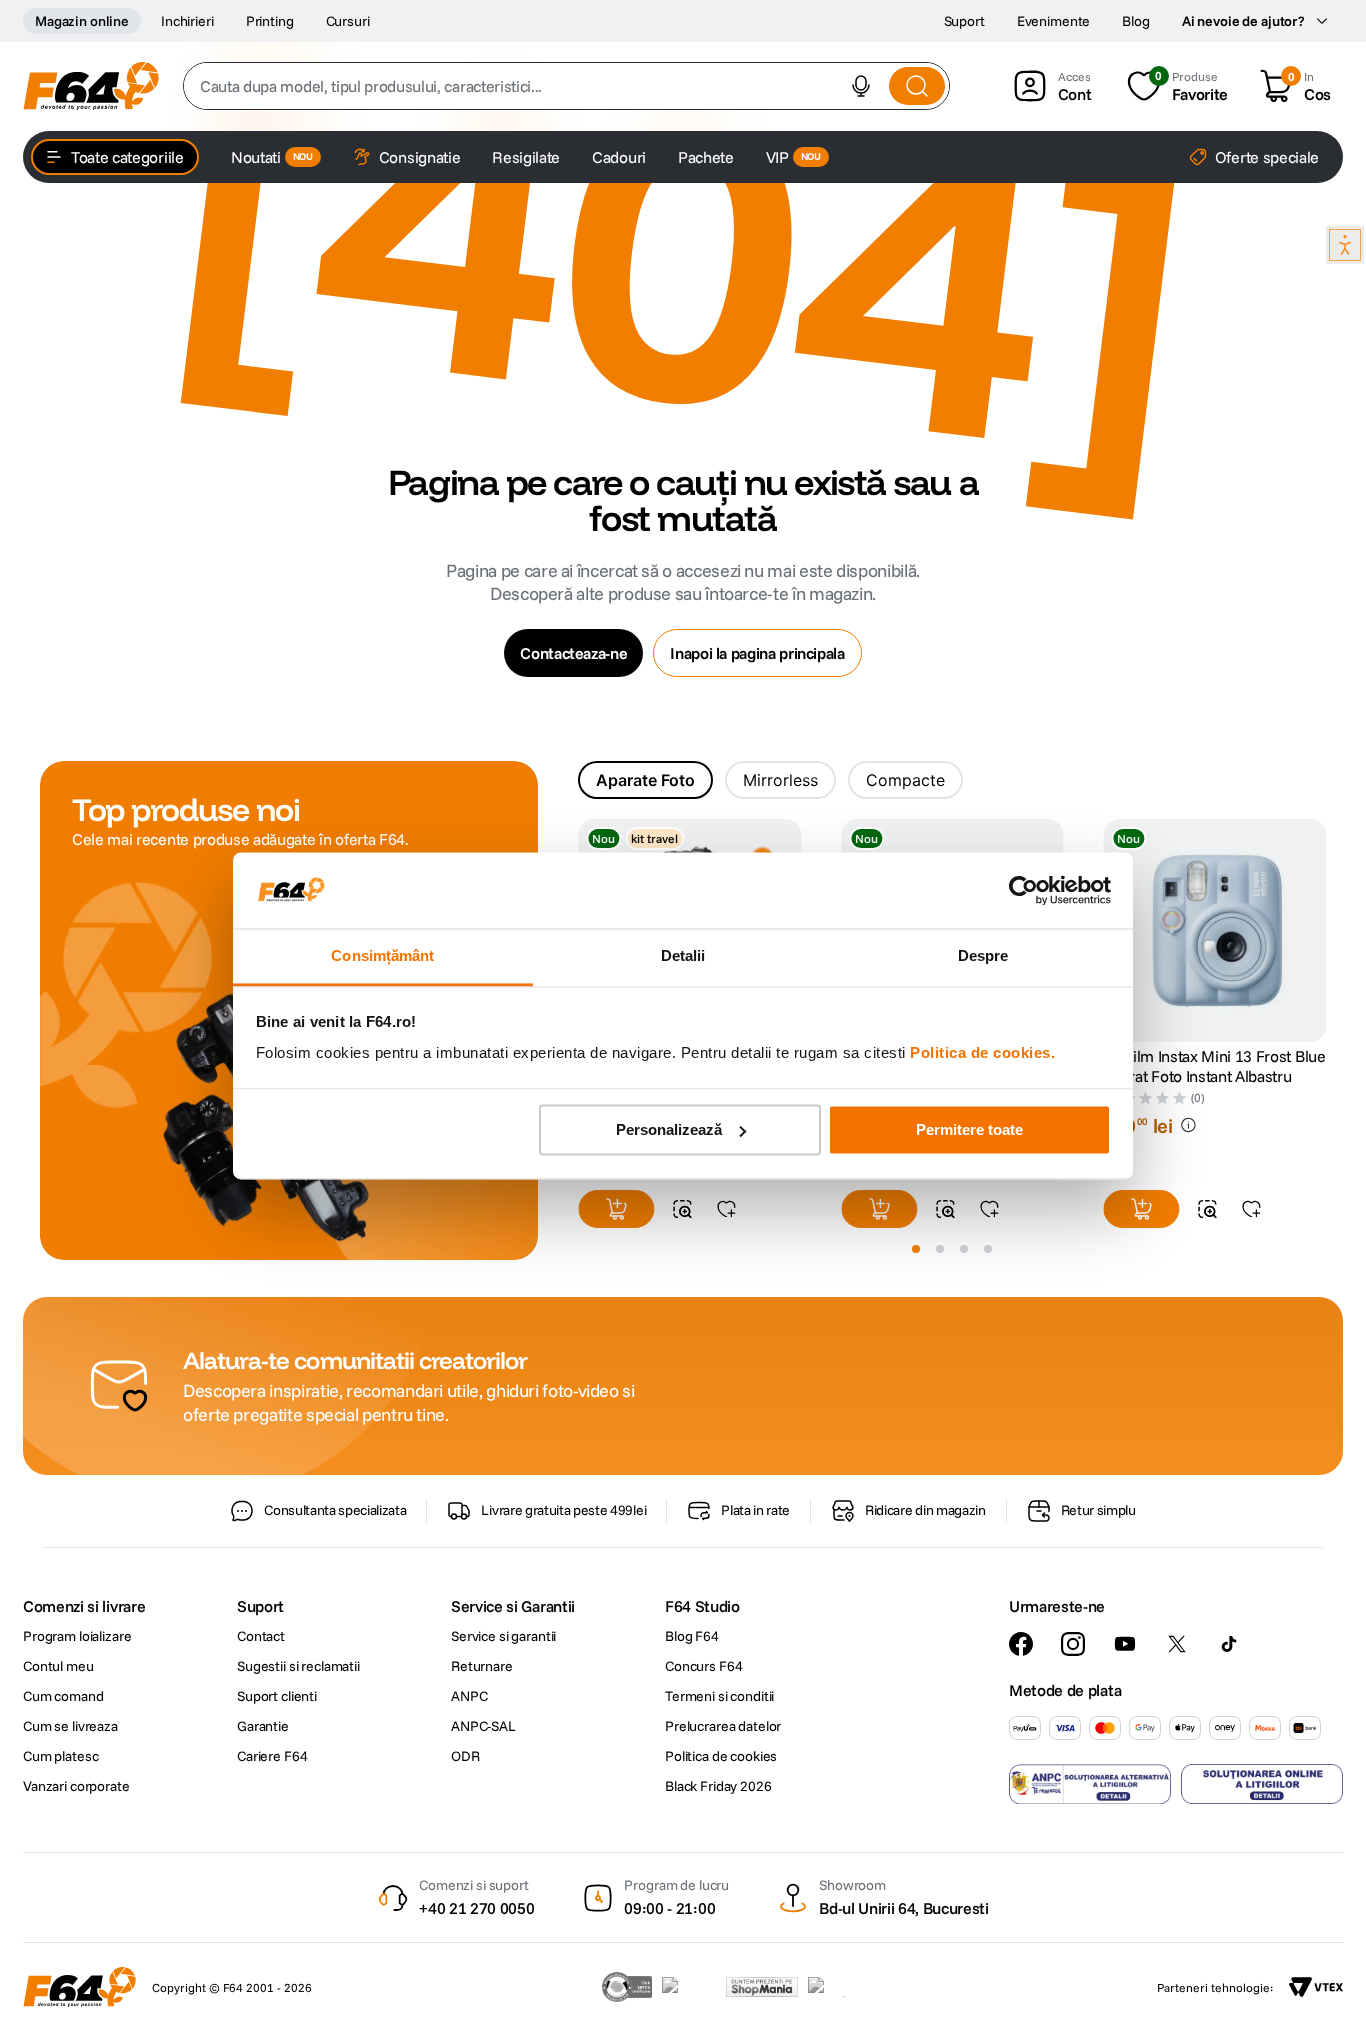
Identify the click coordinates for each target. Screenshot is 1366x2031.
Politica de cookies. (982, 1053)
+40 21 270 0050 (476, 1908)
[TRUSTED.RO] (627, 1987)
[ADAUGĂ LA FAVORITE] (726, 1209)
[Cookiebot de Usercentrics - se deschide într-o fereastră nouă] (1023, 890)
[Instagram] (1073, 1644)
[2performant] (837, 1987)
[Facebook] (1021, 1644)
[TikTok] (1229, 1644)
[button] (861, 86)
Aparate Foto (645, 780)
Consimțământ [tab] (382, 956)
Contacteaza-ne (573, 653)
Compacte (905, 780)
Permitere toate (969, 1129)
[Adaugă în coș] (616, 1209)
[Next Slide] (1326, 932)
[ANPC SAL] (1090, 1784)
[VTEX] (1316, 1987)
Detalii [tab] (683, 956)
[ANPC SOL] (1262, 1784)
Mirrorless (780, 780)
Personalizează (669, 1129)
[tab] (645, 780)
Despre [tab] (983, 956)
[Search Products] (917, 86)
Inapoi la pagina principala (757, 653)
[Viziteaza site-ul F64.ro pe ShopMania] (762, 1987)
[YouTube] (1125, 1644)
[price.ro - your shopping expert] (689, 1987)
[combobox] (566, 86)
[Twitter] (1177, 1644)
